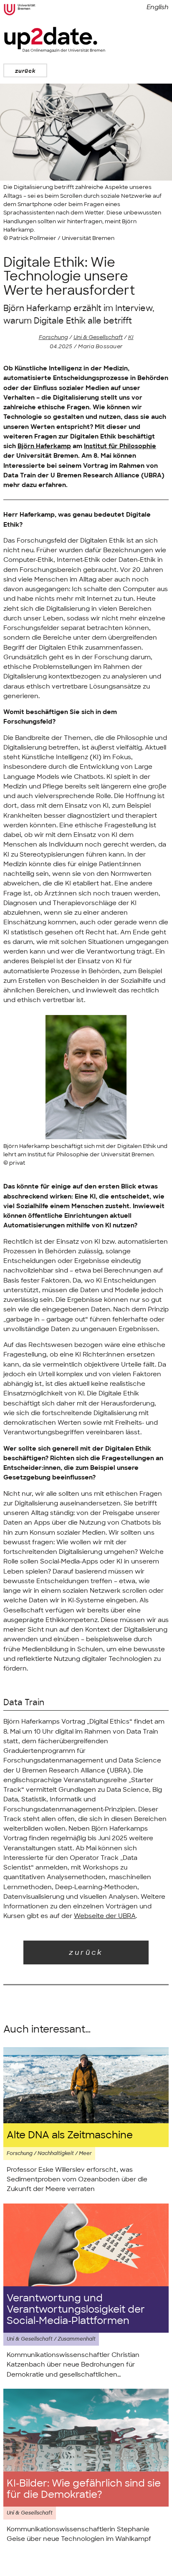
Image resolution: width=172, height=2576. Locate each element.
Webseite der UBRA (105, 1916)
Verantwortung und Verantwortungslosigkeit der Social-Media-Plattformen (76, 2309)
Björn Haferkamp (44, 446)
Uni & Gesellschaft (98, 337)
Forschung (53, 337)
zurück (25, 71)
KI (131, 337)
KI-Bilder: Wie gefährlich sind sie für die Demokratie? (84, 2489)
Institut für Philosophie (120, 446)
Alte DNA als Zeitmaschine (70, 2135)
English (158, 7)
